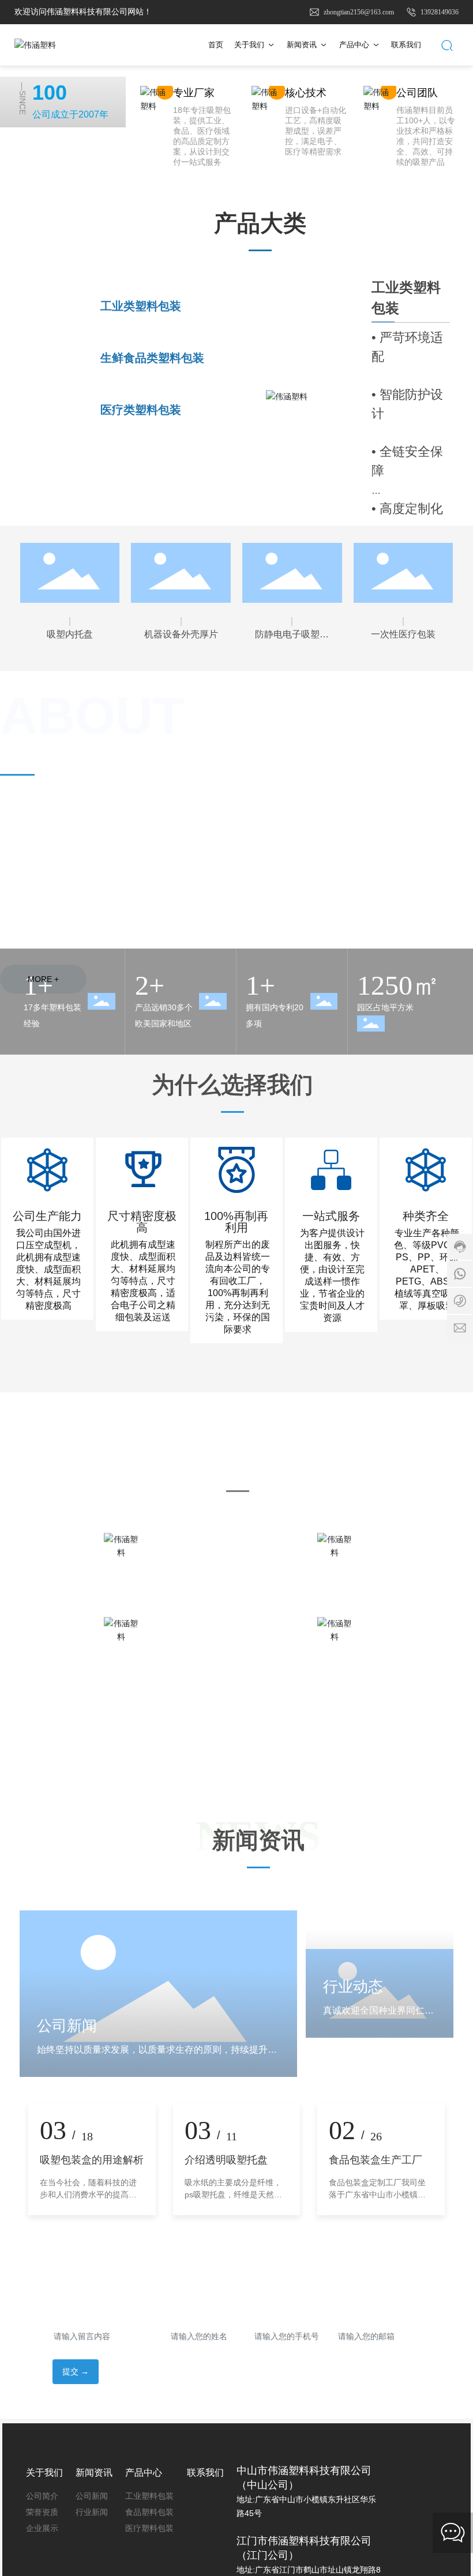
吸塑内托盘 (70, 634)
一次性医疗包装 (403, 634)
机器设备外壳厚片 (181, 634)
